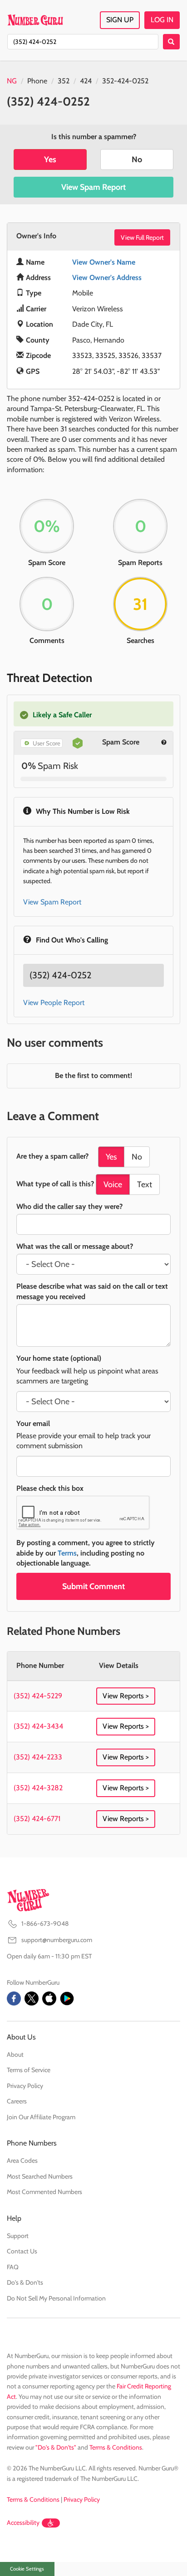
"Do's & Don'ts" (56, 2447)
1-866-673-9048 (45, 1924)
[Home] (35, 20)
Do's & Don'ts (25, 2282)
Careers (17, 2101)
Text (145, 1184)
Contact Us (22, 2251)
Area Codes (22, 2160)
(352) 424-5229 (38, 1696)
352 (64, 81)
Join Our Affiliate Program (41, 2117)
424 (86, 81)
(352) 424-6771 (37, 1819)
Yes (50, 159)
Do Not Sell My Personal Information (56, 2298)
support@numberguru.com (57, 1940)
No (137, 159)
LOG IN (162, 20)
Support (18, 2236)
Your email (33, 1423)
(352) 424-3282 (38, 1788)
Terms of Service (29, 2070)
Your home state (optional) (59, 1358)
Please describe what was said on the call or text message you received (92, 1291)
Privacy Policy (25, 2086)
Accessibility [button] (23, 2523)
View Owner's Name (104, 262)
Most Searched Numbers (40, 2176)
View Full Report (142, 237)
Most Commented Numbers (44, 2192)
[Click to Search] (171, 42)
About (15, 2054)
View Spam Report (93, 187)
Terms (67, 1553)
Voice (113, 1184)
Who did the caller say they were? (69, 1206)
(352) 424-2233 (38, 1757)
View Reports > (126, 1696)
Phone (37, 81)
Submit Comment (93, 1586)
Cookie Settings (27, 2569)
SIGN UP (120, 20)
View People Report (54, 1003)
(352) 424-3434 (38, 1726)
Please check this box (50, 1488)
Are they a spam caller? (52, 1156)
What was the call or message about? (75, 1246)
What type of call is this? (55, 1184)
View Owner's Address (107, 278)
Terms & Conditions (116, 2447)
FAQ (13, 2267)
